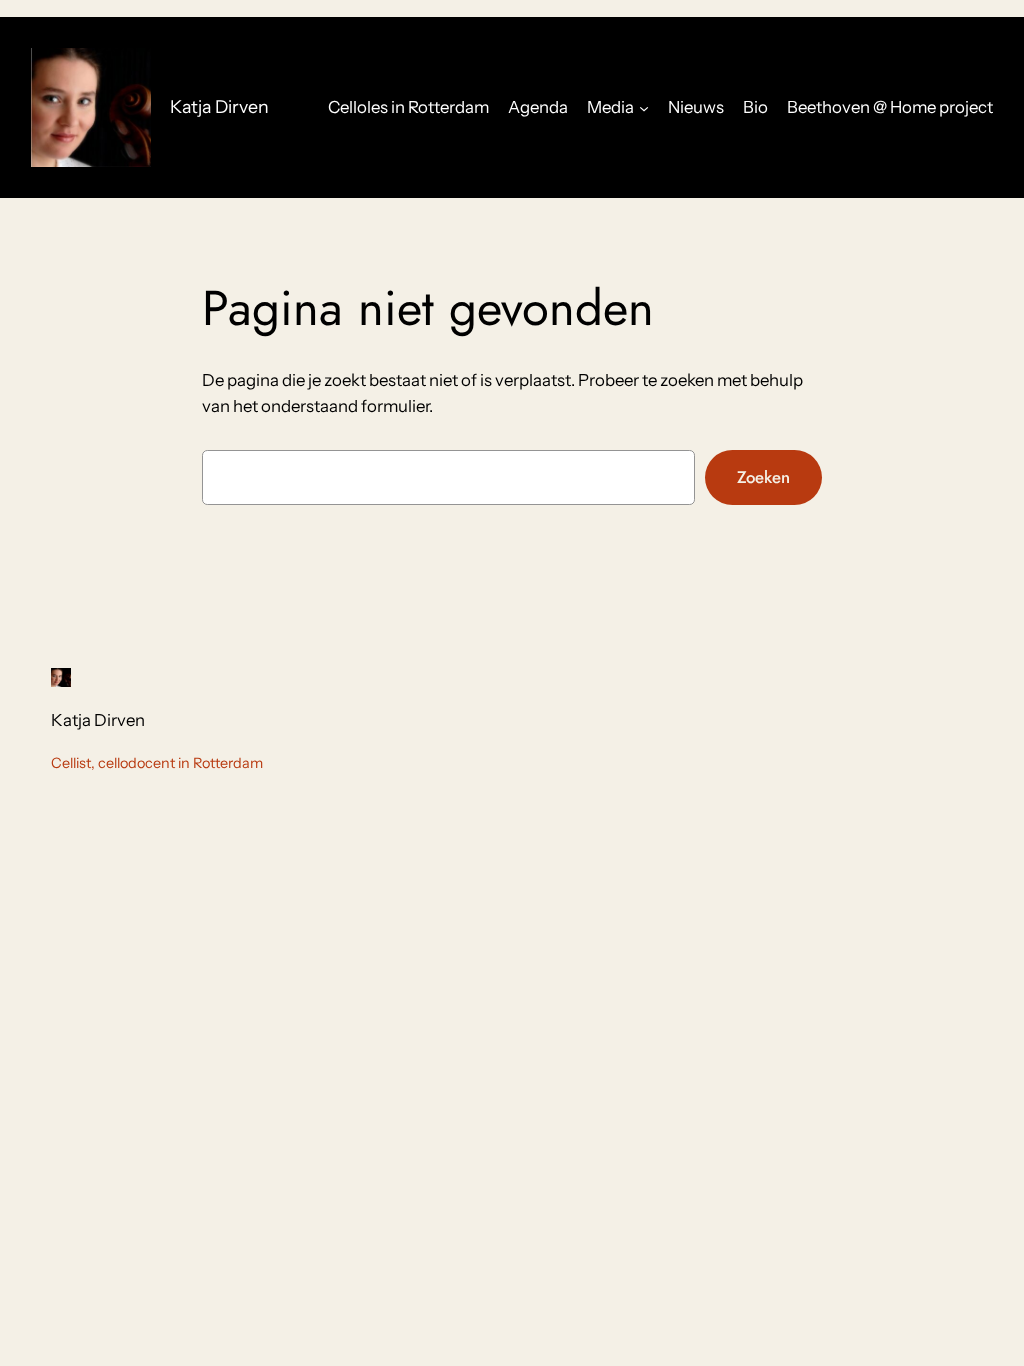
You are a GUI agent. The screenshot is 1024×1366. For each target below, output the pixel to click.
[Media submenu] (644, 107)
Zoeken (763, 477)
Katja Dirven (219, 106)
